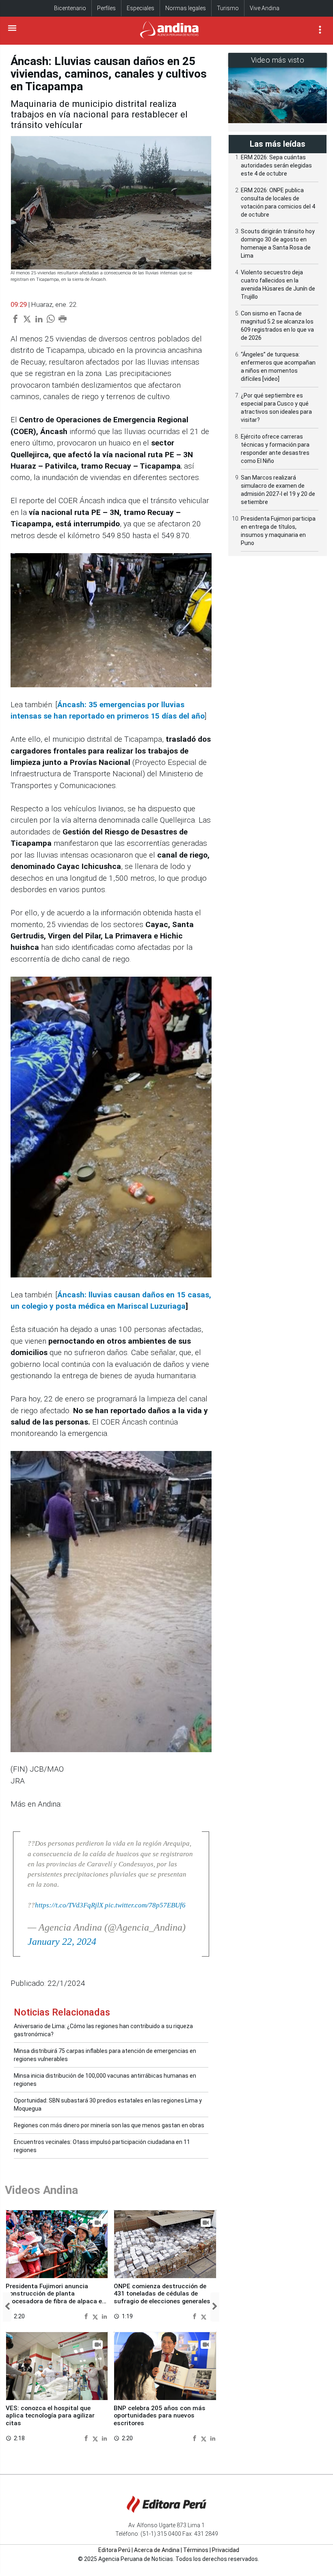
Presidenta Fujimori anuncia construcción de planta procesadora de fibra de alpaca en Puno (56, 2297)
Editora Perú (114, 2550)
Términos (196, 2550)
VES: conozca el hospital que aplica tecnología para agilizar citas (50, 2416)
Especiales (141, 8)
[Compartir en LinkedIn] (104, 2316)
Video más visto (278, 60)
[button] (7, 2307)
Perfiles (106, 8)
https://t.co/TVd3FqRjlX (69, 1905)
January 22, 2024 (62, 1942)
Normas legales (186, 8)
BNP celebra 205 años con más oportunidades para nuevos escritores (160, 2416)
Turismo (228, 8)
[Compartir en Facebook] (87, 2316)
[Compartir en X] (96, 2316)
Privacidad (226, 2550)
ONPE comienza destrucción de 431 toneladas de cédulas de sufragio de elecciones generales (162, 2294)
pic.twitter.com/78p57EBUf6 (145, 1905)
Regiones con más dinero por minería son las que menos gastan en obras (109, 2125)
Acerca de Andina (157, 2550)
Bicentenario (70, 8)
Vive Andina (265, 8)
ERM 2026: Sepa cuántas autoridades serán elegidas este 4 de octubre (276, 165)
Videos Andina (41, 2190)
